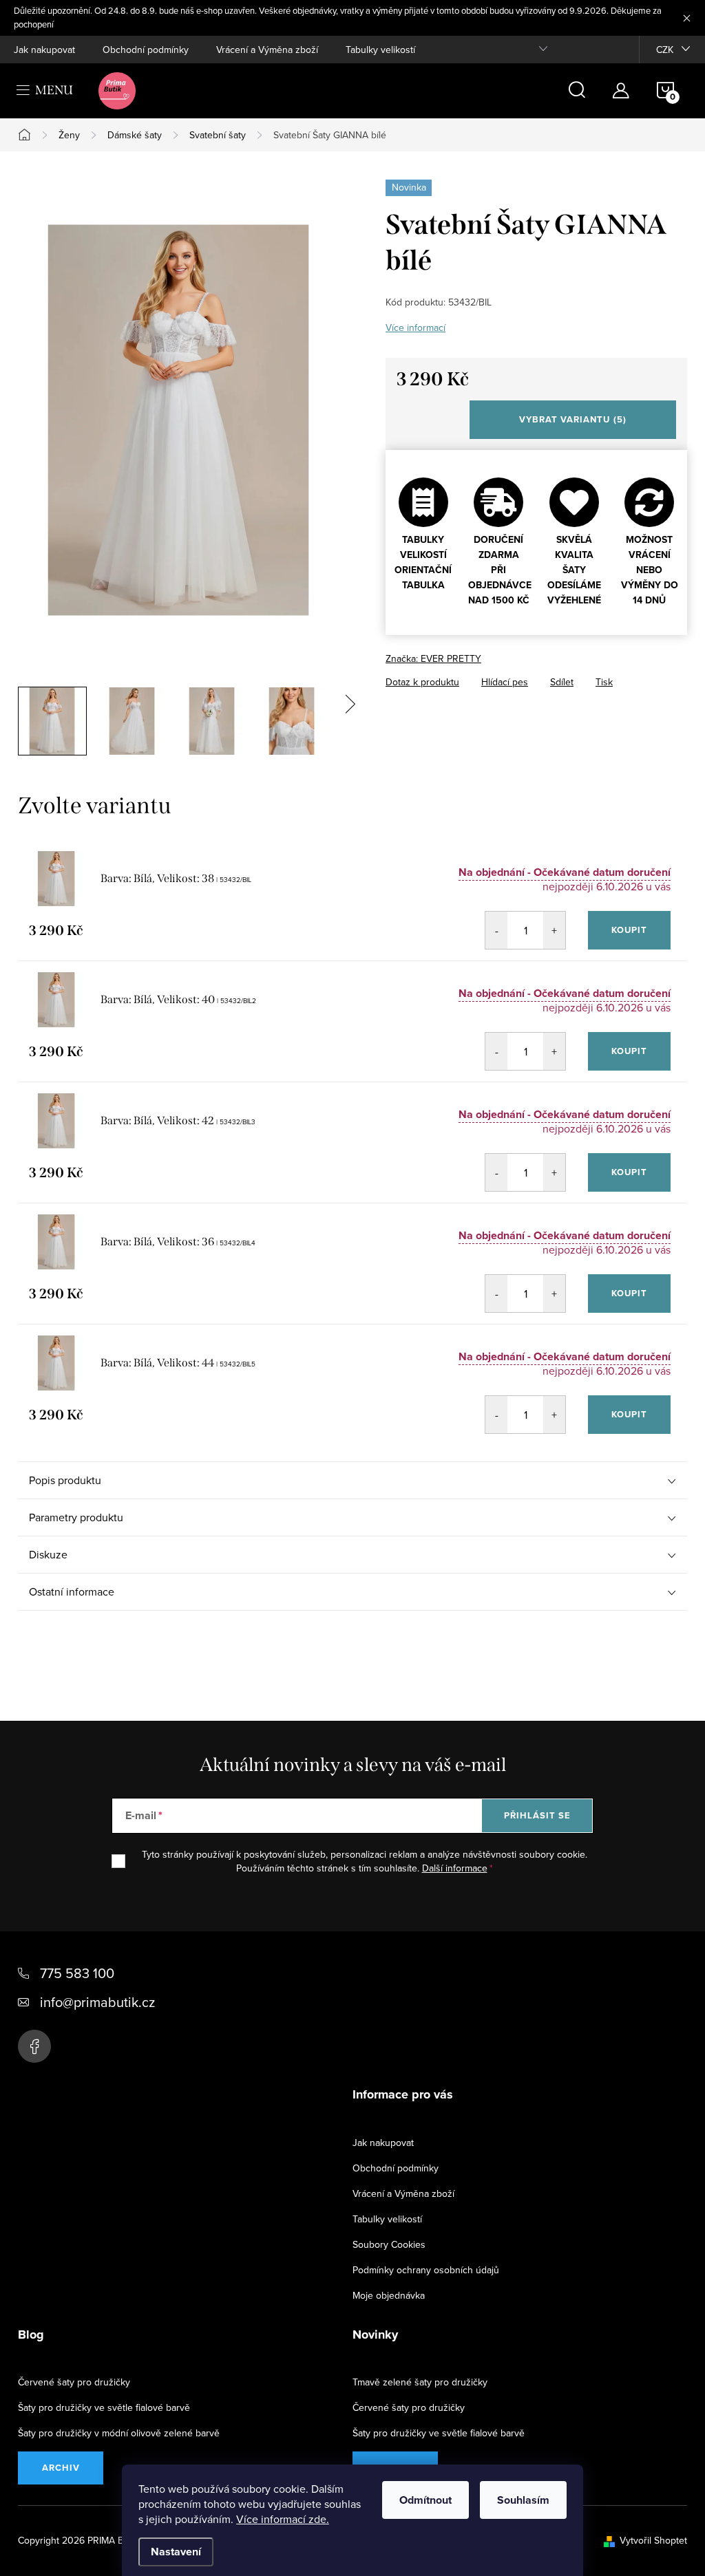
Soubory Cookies (389, 2244)
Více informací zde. (283, 2519)
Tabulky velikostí (380, 50)
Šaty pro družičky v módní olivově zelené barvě (119, 2433)
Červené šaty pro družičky (74, 2382)
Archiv (61, 2468)
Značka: (433, 658)
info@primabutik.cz (97, 2002)
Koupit (629, 930)
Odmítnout (425, 2500)
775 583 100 (77, 1973)
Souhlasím (523, 2500)
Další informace (455, 1868)
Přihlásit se (537, 1815)
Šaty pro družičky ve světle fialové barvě (104, 2407)
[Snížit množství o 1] (496, 930)
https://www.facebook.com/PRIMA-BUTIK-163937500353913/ (34, 2046)
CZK (665, 50)
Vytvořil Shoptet (653, 2540)
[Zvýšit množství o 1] (554, 930)
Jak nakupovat (44, 50)
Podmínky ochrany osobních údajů (426, 2270)
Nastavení (176, 2552)
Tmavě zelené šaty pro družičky (420, 2382)
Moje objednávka (389, 2295)
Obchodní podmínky (146, 50)
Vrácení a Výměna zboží (267, 50)
